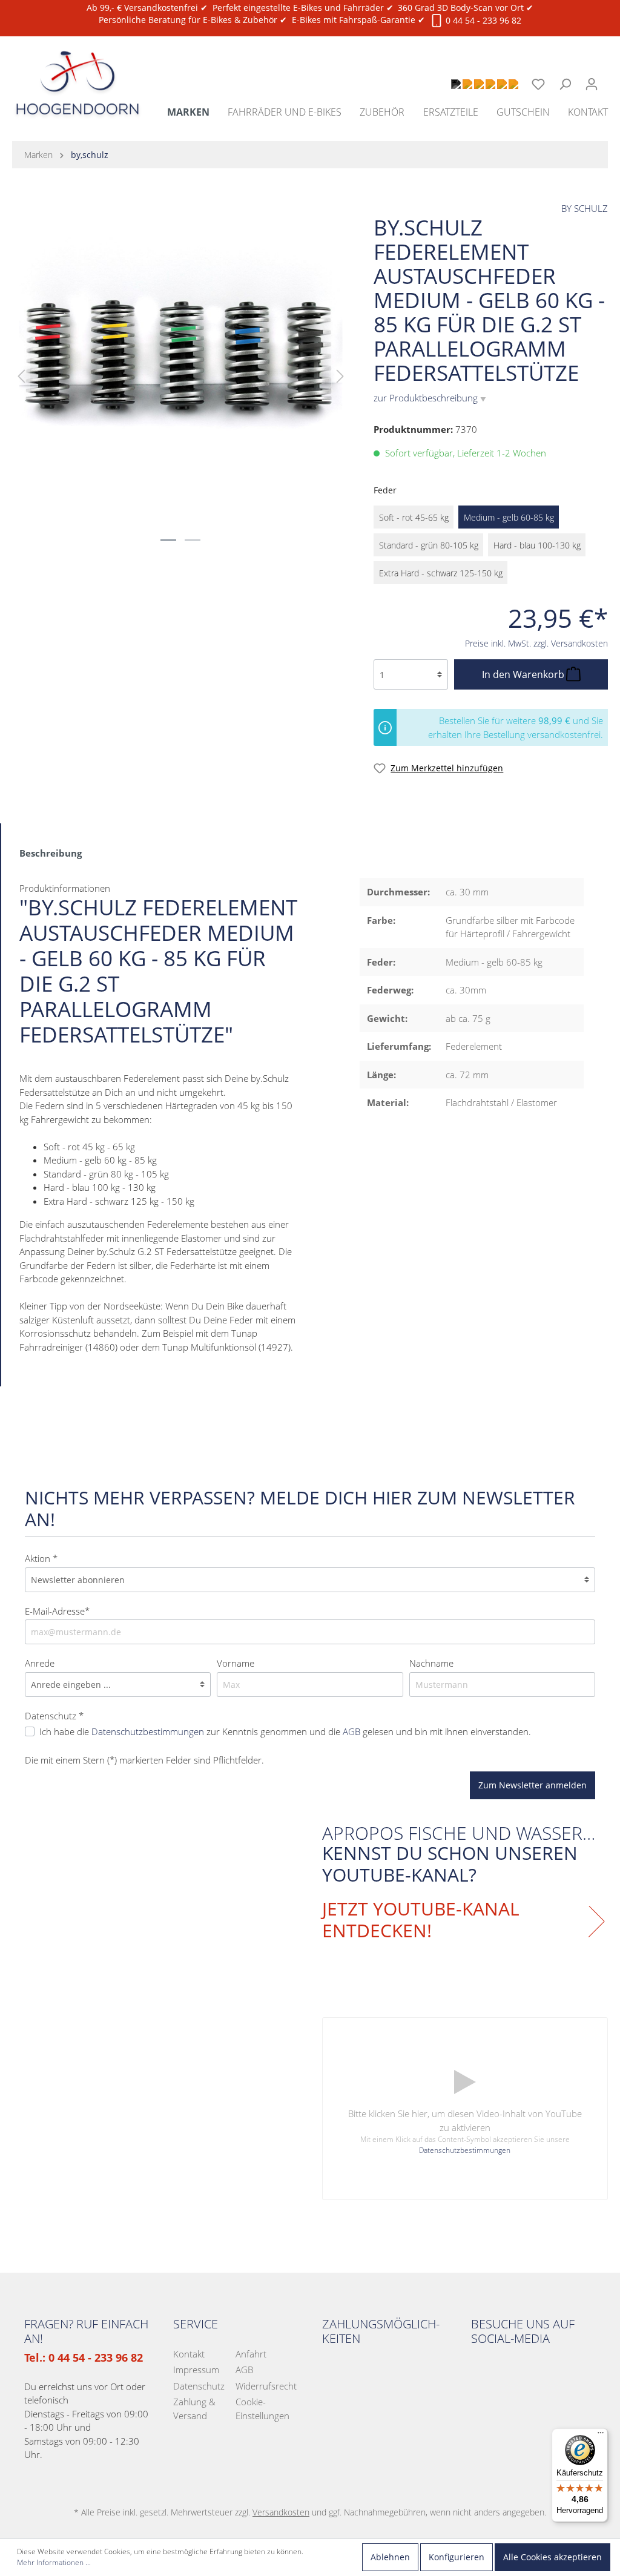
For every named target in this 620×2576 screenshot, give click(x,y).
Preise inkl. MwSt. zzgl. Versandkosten (536, 643)
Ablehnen (390, 2557)
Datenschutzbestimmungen (148, 1731)
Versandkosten (281, 2512)
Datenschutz (199, 2386)
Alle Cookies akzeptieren (552, 2557)
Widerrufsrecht (266, 2386)
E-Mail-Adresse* (57, 1611)
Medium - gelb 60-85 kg (509, 517)
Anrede (40, 1663)
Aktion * (41, 1558)
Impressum (196, 2370)
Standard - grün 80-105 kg (429, 545)
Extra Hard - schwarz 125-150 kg (441, 573)
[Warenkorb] (612, 77)
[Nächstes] (340, 376)
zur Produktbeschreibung (430, 398)
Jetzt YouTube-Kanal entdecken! (421, 1920)
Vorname (236, 1663)
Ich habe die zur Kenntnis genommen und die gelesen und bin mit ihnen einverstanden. (285, 1731)
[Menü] (601, 2436)
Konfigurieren (457, 2557)
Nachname (431, 1663)
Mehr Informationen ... (54, 2562)
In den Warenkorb (524, 674)
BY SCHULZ (585, 208)
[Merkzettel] (538, 84)
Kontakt (189, 2354)
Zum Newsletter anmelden (533, 1785)
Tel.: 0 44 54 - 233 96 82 (84, 2357)
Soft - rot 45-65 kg (414, 517)
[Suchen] (565, 84)
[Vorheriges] (21, 376)
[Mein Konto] (592, 84)
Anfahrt (251, 2354)
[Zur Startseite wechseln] (77, 69)
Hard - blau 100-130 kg (537, 545)
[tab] (51, 852)
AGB (351, 1731)
